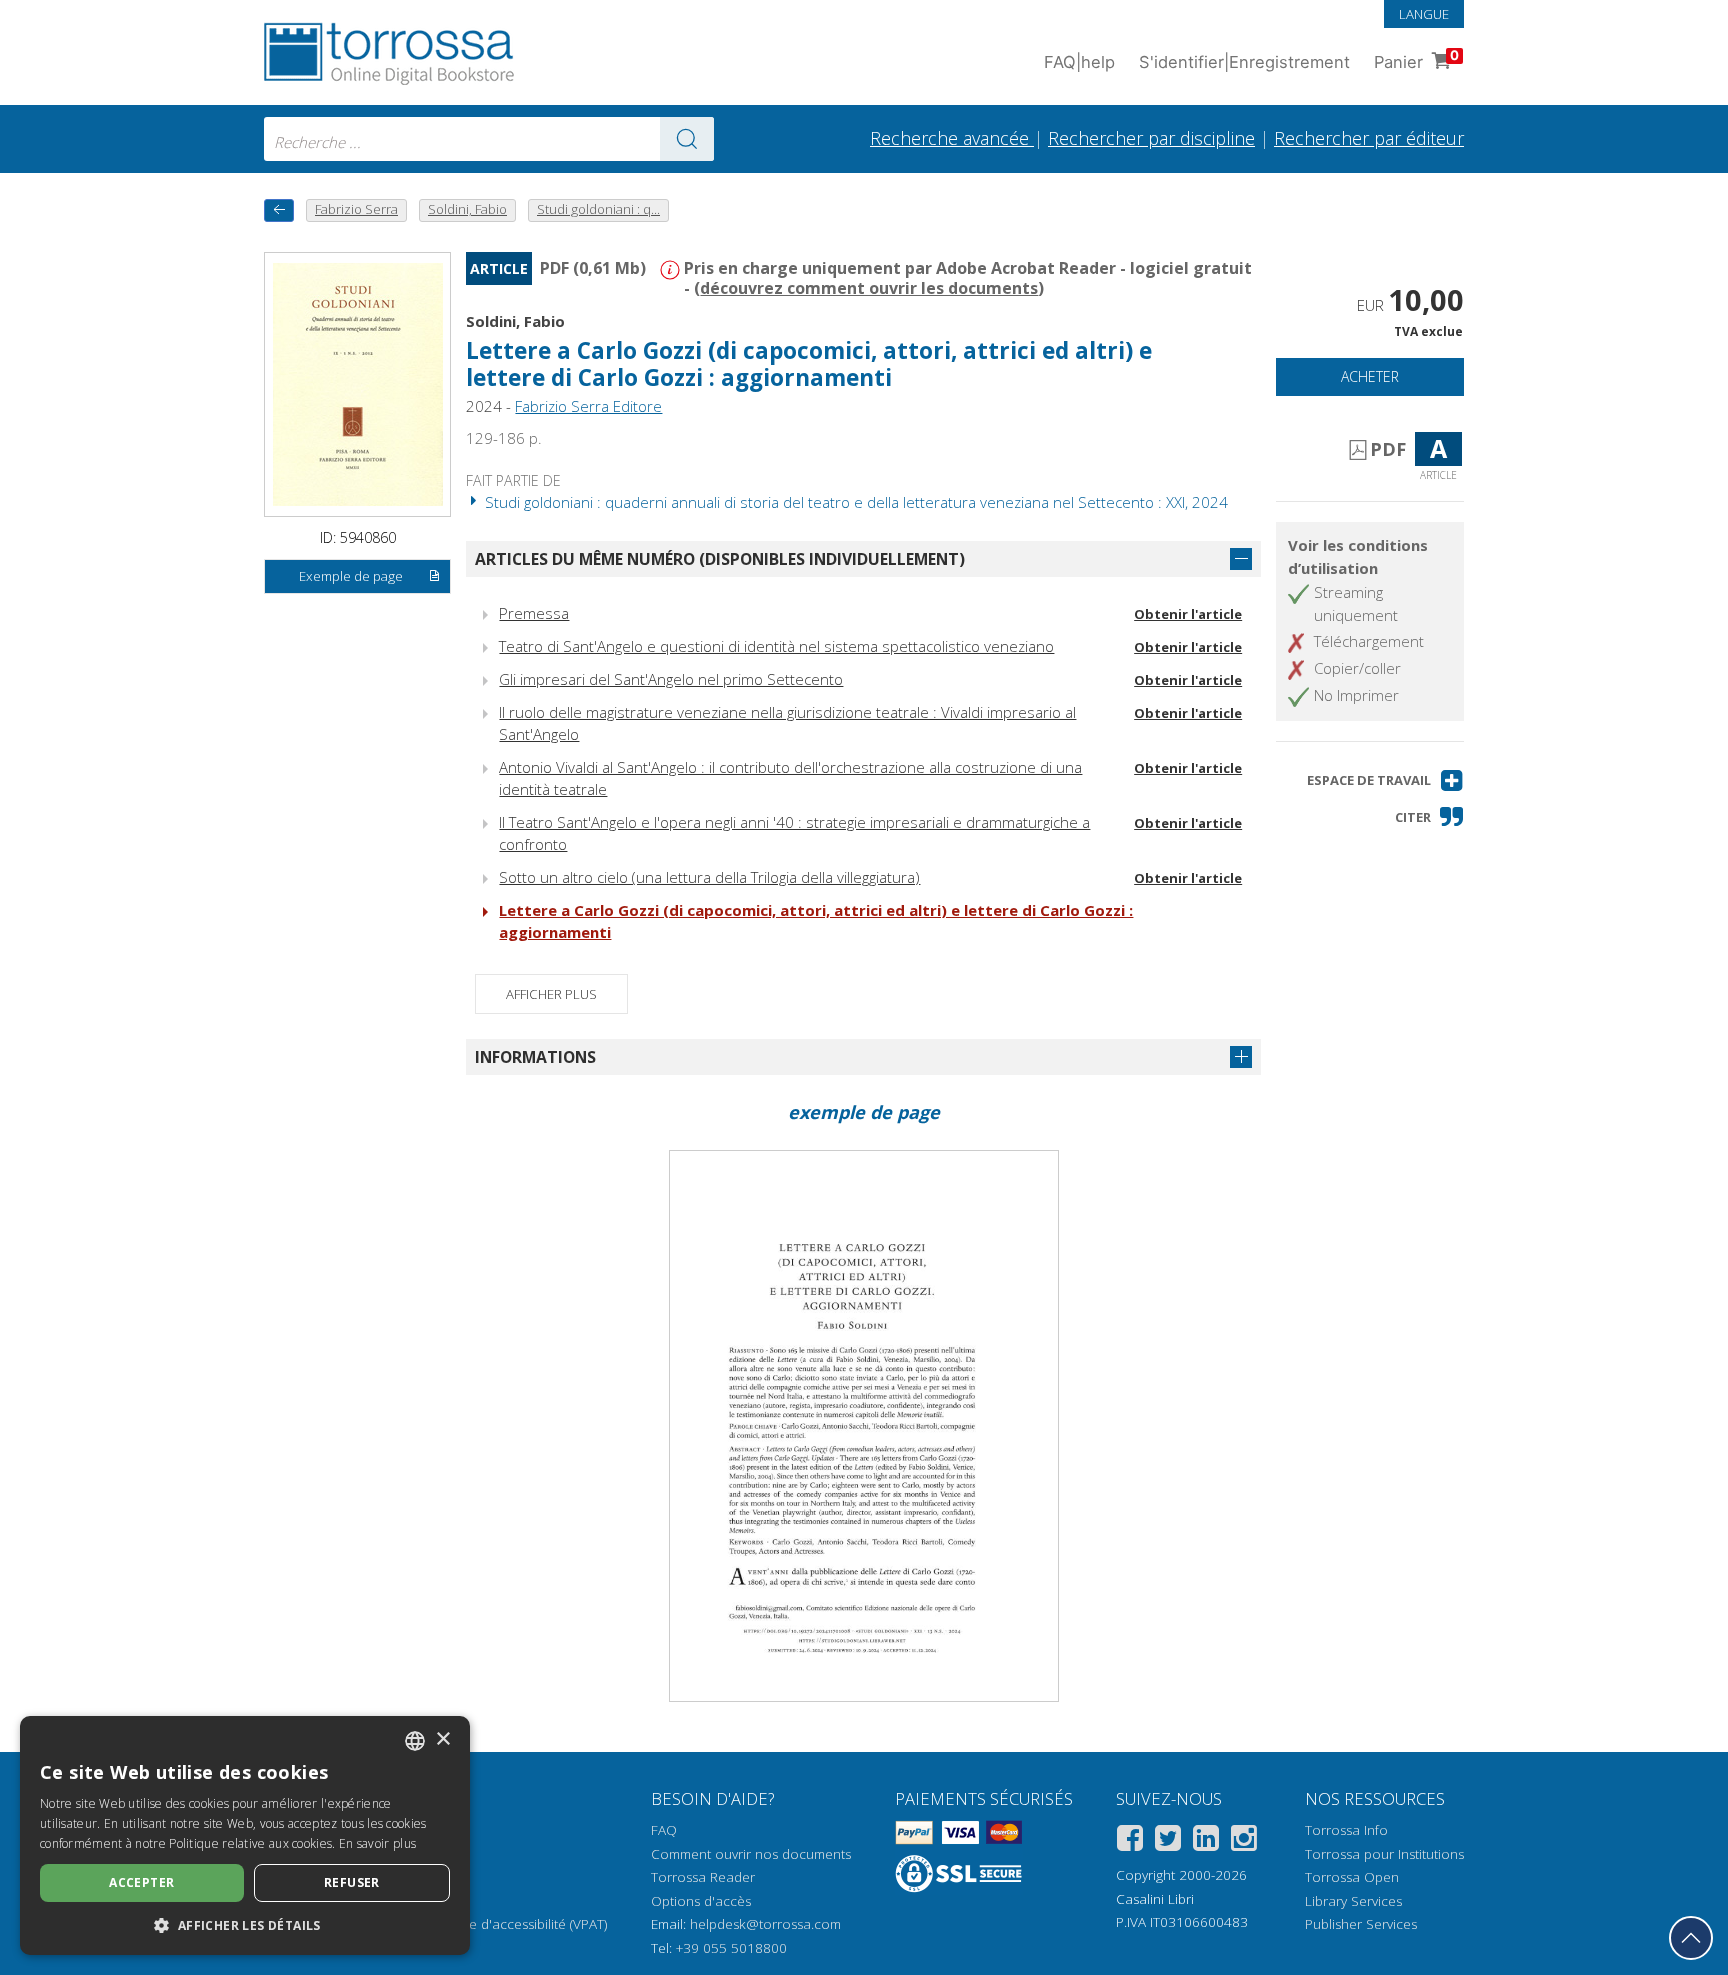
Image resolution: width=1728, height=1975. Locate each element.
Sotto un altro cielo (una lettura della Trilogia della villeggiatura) (709, 877)
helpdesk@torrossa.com (765, 1924)
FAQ (664, 1830)
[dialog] (245, 1835)
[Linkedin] (1206, 1841)
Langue (1424, 14)
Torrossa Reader (703, 1877)
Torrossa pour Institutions (1384, 1854)
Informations (535, 1057)
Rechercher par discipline (1151, 138)
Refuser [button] (352, 1882)
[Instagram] (1244, 1841)
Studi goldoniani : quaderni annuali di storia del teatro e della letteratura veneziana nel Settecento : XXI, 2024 (854, 502)
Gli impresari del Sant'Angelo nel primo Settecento (671, 679)
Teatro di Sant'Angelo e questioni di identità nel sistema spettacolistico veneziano (776, 646)
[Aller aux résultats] (687, 139)
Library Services (1353, 1901)
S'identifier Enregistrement (1244, 62)
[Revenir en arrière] (279, 210)
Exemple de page (351, 576)
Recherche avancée (952, 138)
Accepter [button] (141, 1882)
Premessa (534, 613)
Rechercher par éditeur (1369, 138)
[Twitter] (1168, 1841)
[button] (1385, 780)
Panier (1416, 59)
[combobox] (489, 139)
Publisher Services (1361, 1924)
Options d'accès (701, 1901)
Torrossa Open (1352, 1877)
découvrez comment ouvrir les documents (869, 288)
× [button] (442, 1739)
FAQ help (1079, 62)
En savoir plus (377, 1843)
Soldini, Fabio (515, 321)
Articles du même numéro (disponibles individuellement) (720, 559)
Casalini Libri (1155, 1899)
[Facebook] (1130, 1841)
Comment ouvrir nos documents (751, 1854)
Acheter (1370, 376)
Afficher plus (551, 994)
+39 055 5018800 (731, 1948)
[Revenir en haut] (1691, 1938)
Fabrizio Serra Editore (588, 406)
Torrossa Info (1346, 1830)
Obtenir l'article (1188, 614)
